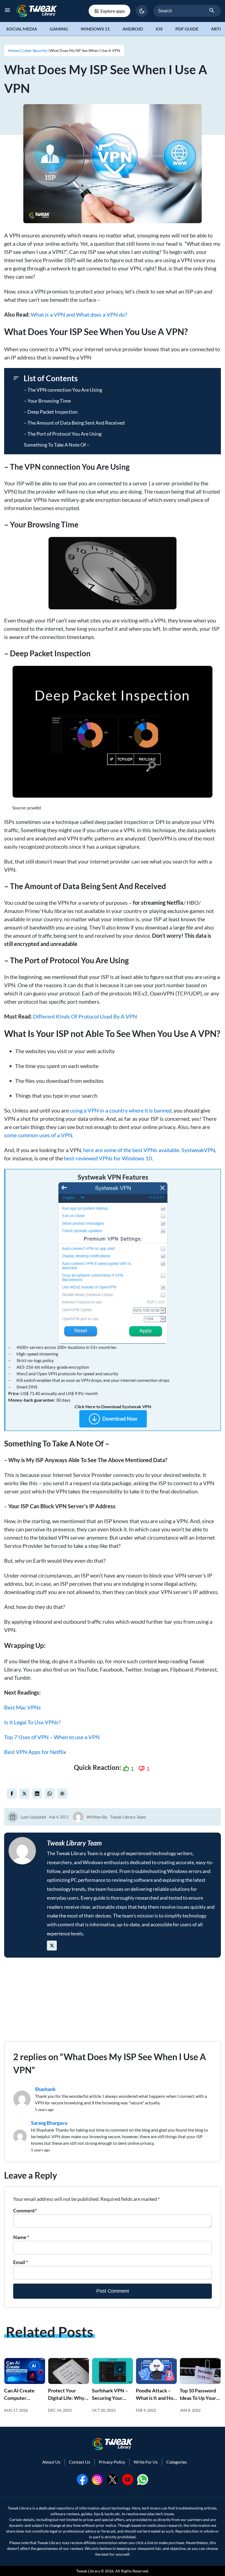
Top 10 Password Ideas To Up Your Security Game (198, 2398)
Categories (177, 2462)
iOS (159, 29)
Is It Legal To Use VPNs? (32, 1722)
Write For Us (146, 2462)
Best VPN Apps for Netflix (35, 1752)
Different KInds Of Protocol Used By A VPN (84, 1016)
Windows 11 (95, 29)
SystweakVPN (198, 1150)
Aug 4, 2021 (59, 1817)
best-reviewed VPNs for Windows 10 (108, 1158)
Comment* (25, 2210)
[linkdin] (37, 1794)
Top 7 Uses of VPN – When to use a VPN (52, 1737)
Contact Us (80, 2462)
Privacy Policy (112, 2462)
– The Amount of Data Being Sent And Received (74, 423)
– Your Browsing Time (47, 401)
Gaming (59, 29)
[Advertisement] (113, 2003)
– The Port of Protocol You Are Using (63, 434)
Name (21, 2237)
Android (133, 29)
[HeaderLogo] (37, 11)
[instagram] (97, 2479)
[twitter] (24, 1794)
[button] (142, 11)
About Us (51, 2462)
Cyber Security (34, 50)
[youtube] (128, 2479)
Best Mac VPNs (22, 1707)
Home (13, 50)
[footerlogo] (113, 2444)
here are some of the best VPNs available (131, 1150)
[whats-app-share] (50, 1794)
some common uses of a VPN (38, 1135)
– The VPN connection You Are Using (63, 390)
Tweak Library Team (128, 1817)
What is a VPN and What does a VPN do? (79, 314)
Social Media (22, 29)
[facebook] (12, 1794)
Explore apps (113, 11)
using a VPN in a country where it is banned (121, 1110)
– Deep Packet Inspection (51, 412)
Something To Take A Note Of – (57, 445)
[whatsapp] (143, 2479)
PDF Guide (187, 29)
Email (21, 2262)
